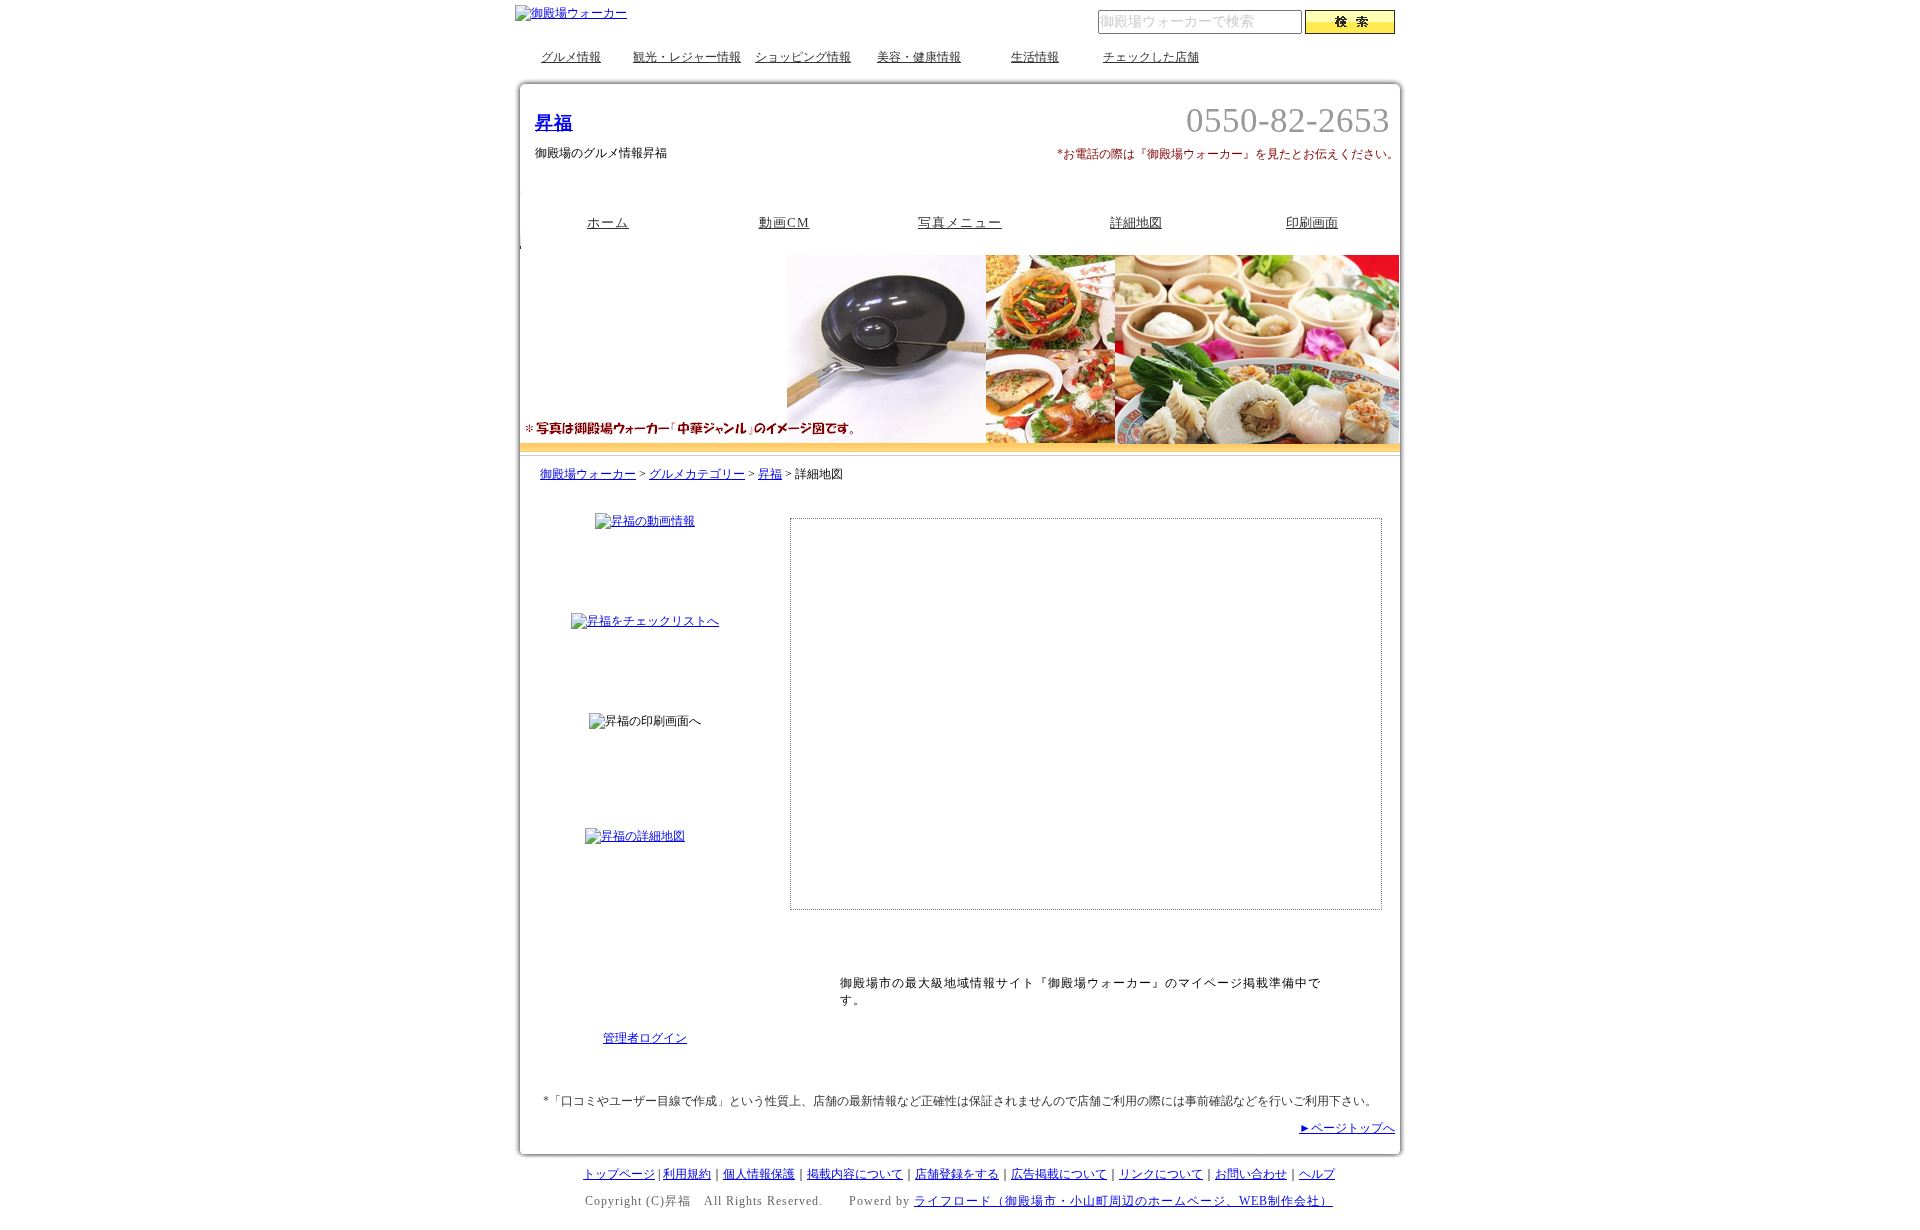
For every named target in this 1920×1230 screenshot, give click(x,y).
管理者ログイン (645, 1038)
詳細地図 (1136, 222)
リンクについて (1161, 1174)
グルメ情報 (571, 57)
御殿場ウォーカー (588, 474)
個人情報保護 (759, 1174)
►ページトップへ (1347, 1128)
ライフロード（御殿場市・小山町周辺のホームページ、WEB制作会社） (1123, 1201)
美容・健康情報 (919, 57)
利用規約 (687, 1174)
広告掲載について (1059, 1174)
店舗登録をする (957, 1174)
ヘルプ (1317, 1174)
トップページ (619, 1174)
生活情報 (1035, 57)
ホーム (608, 222)
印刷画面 (1312, 222)
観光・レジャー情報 (687, 57)
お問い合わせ (1251, 1174)
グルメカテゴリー (697, 474)
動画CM (784, 222)
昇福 (554, 123)
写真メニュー (960, 222)
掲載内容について (855, 1174)
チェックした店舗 (1151, 57)
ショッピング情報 (803, 57)
